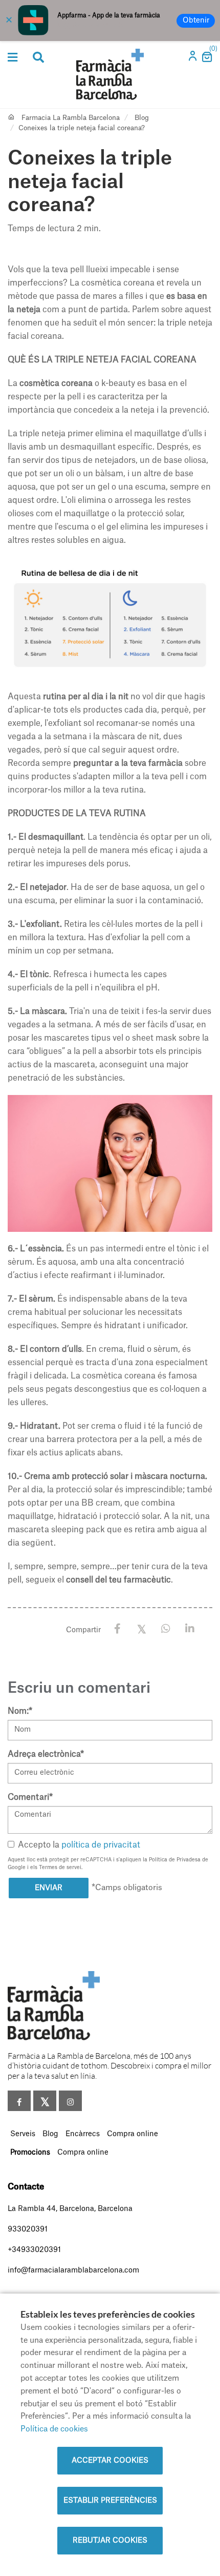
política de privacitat (101, 1845)
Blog (142, 118)
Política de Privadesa (175, 1860)
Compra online (133, 2134)
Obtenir (196, 21)
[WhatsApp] (166, 1629)
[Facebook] (117, 1629)
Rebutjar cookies (110, 2541)
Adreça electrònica (46, 1754)
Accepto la (79, 1845)
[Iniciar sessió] (193, 59)
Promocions (30, 2153)
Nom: (20, 1711)
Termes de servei (60, 1868)
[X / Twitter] (141, 1628)
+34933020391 (34, 2250)
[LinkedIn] (190, 1629)
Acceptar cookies (110, 2461)
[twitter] (45, 2101)
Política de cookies (54, 2429)
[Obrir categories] (13, 57)
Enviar (49, 1888)
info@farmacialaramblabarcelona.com (73, 2270)
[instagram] (70, 2101)
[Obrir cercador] (38, 58)
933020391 (28, 2229)
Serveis (23, 2134)
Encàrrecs (83, 2134)
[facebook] (19, 2101)
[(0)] (206, 60)
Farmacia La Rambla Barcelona (71, 118)
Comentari (30, 1797)
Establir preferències (110, 2501)
